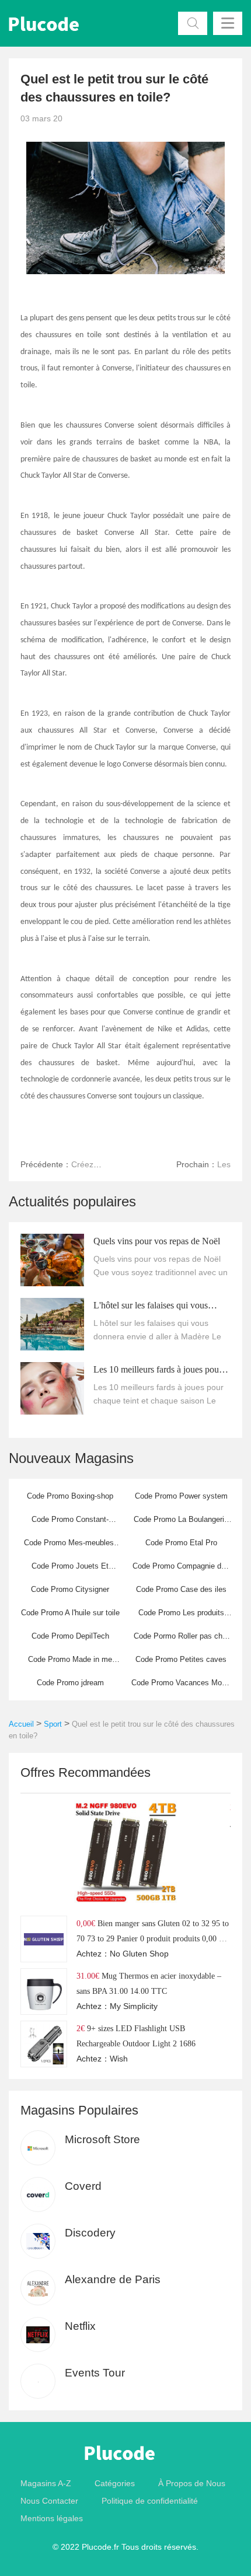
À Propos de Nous (192, 2483)
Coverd (83, 2186)
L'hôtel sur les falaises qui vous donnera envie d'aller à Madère (151, 1307)
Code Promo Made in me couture (70, 1663)
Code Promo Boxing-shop (70, 1496)
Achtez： (93, 1954)
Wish (119, 2059)
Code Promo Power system (181, 1496)
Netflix (80, 2326)
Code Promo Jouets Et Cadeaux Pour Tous (70, 1570)
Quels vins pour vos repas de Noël (157, 1241)
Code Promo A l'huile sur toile (70, 1613)
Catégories (115, 2483)
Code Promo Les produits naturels (181, 1616)
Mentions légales (52, 2518)
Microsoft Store (102, 2139)
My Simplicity (134, 2006)
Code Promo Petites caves (181, 1659)
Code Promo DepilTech (70, 1636)
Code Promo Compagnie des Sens (181, 1570)
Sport (53, 1724)
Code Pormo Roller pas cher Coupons (181, 1640)
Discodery (90, 2233)
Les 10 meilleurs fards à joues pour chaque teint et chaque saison (158, 1371)
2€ (81, 2028)
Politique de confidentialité (150, 2501)
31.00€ (88, 1976)
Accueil (21, 1724)
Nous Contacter (49, 2501)
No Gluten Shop (139, 1954)
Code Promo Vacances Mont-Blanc (181, 1686)
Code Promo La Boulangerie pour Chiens (181, 1523)
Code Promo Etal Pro (181, 1543)
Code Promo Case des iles (181, 1589)
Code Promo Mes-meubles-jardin (70, 1546)
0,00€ (86, 1923)
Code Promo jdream (70, 1683)
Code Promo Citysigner (70, 1589)
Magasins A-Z (46, 2483)
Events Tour (95, 2373)
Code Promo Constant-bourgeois (70, 1523)
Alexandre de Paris (113, 2279)
